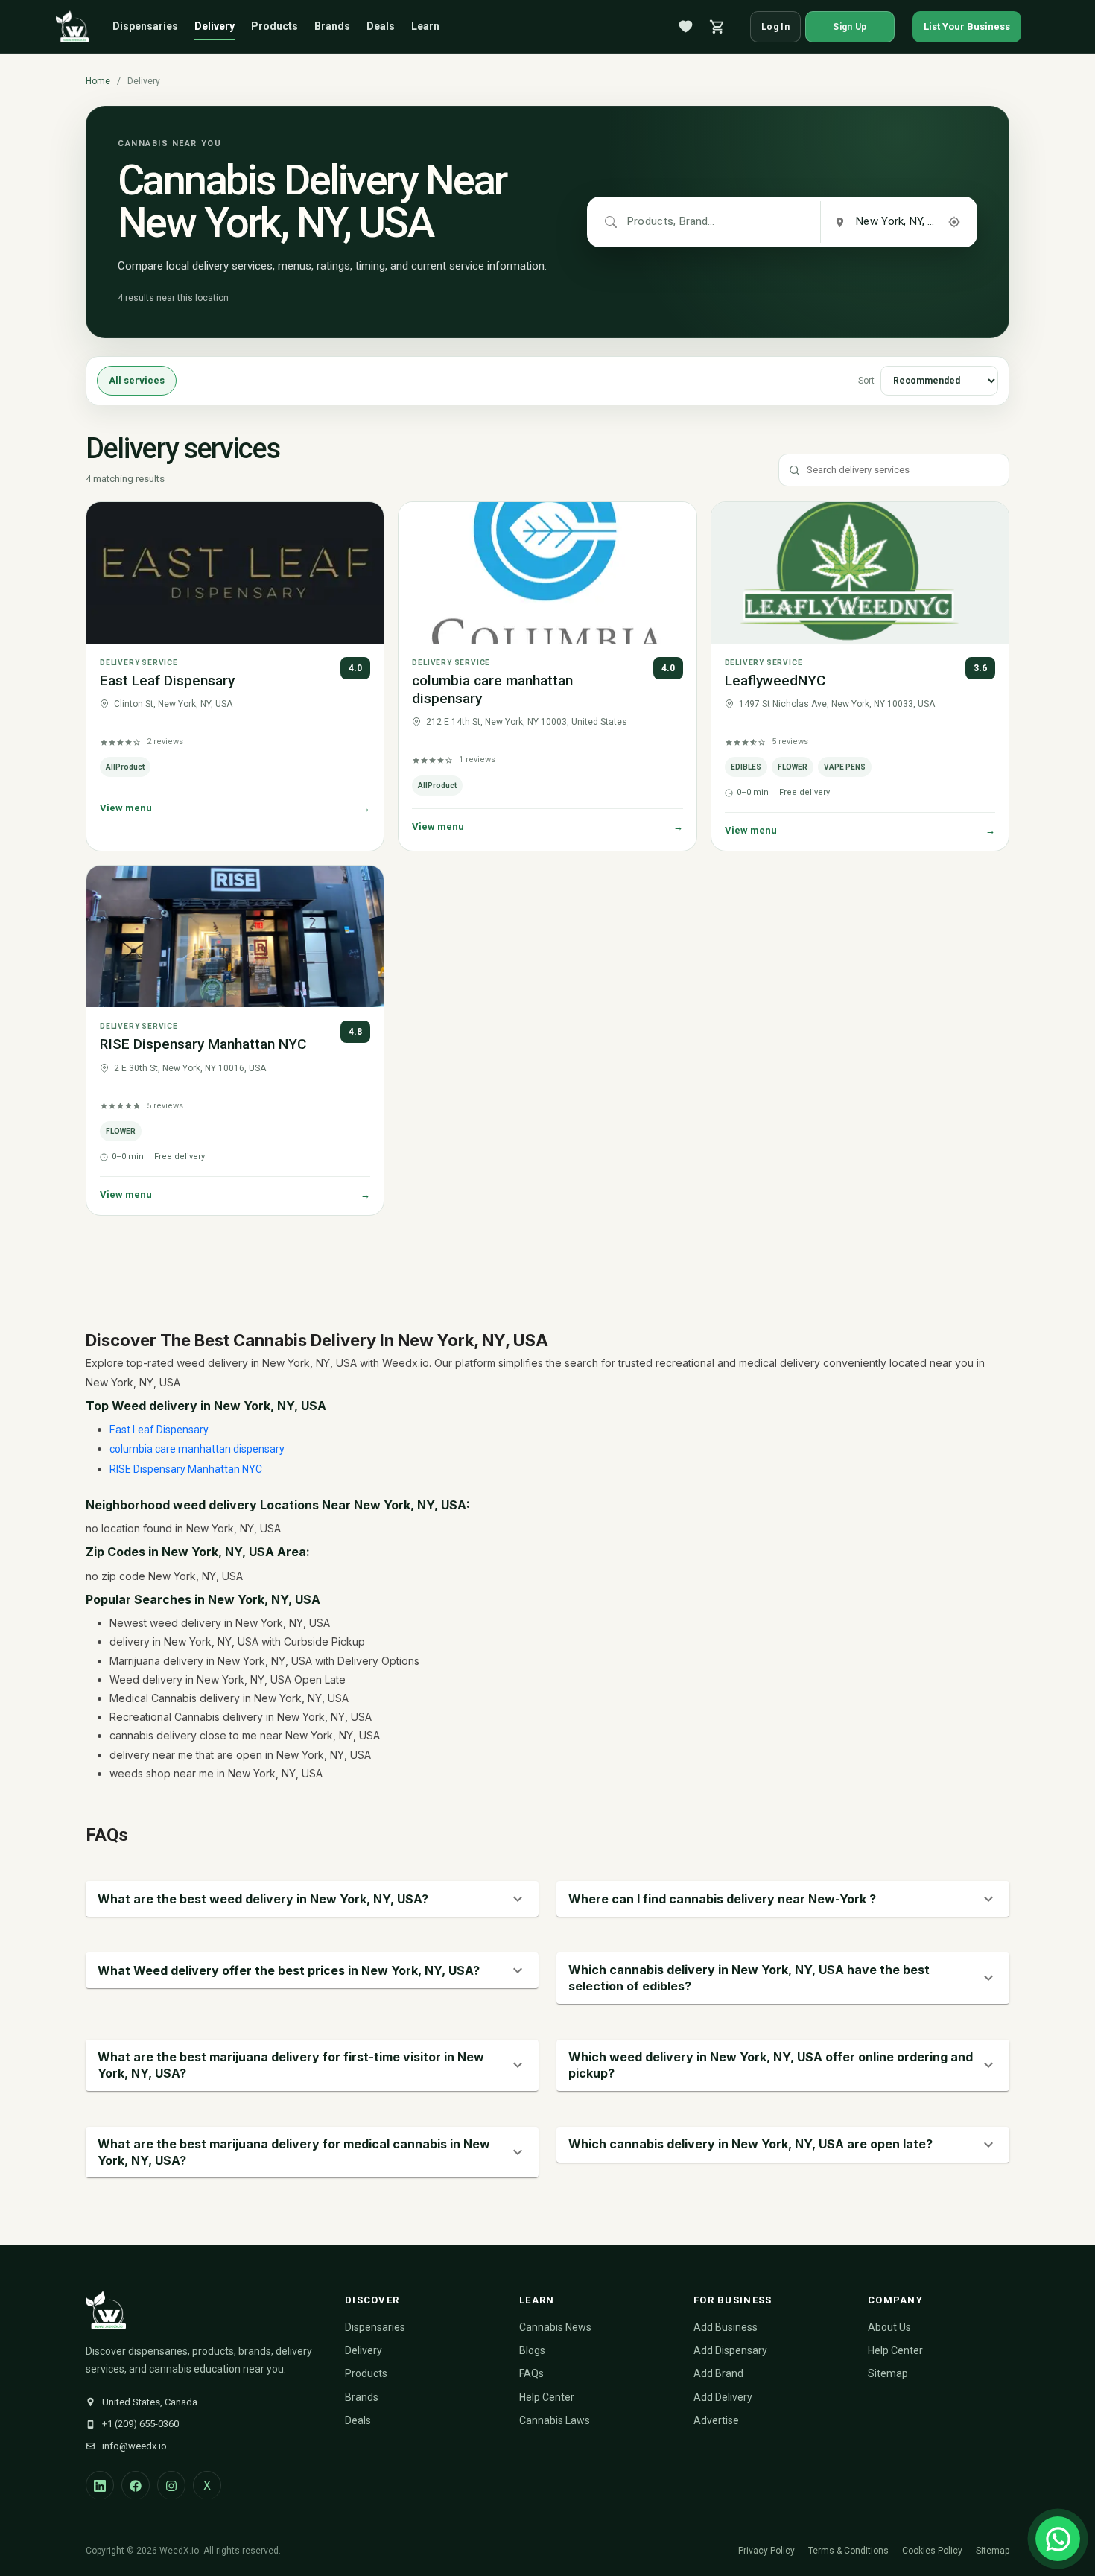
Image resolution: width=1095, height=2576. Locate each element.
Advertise (716, 2420)
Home (98, 81)
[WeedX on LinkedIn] (100, 2485)
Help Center (547, 2397)
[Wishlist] (686, 27)
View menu (235, 808)
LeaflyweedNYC (775, 681)
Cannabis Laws (555, 2420)
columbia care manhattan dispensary (197, 1449)
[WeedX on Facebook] (136, 2485)
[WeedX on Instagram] (171, 2485)
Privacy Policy (766, 2551)
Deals (381, 26)
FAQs (531, 2373)
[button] (312, 1899)
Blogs (532, 2350)
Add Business (726, 2327)
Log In (775, 27)
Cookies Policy (932, 2551)
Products (274, 26)
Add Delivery (723, 2397)
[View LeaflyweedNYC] (860, 573)
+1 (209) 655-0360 (140, 2424)
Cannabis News (555, 2327)
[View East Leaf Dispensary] (235, 573)
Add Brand (718, 2373)
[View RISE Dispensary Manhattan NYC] (235, 936)
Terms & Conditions (848, 2551)
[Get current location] (954, 222)
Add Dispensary (730, 2350)
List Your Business (967, 26)
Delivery (215, 26)
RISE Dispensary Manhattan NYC (203, 1044)
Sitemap (888, 2373)
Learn (425, 26)
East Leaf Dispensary (167, 681)
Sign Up (850, 27)
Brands (332, 26)
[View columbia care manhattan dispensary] (547, 573)
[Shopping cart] (717, 27)
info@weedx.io (134, 2446)
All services (137, 381)
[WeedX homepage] (72, 27)
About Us (889, 2327)
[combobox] (672, 222)
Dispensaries (145, 26)
